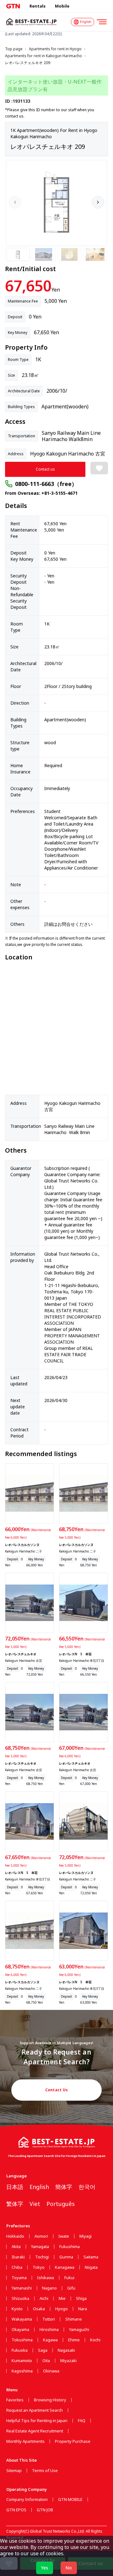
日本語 (15, 2187)
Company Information (27, 2500)
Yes (45, 2568)
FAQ (82, 2421)
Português (61, 2204)
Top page (14, 49)
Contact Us (57, 2090)
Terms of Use (45, 2471)
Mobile (62, 6)
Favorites (15, 2400)
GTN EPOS (16, 2510)
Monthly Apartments (25, 2441)
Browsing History (50, 2400)
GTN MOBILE (70, 2500)
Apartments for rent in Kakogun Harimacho (43, 56)
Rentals (38, 6)
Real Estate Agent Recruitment (35, 2431)
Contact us (45, 469)
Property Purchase (73, 2441)
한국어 (87, 2187)
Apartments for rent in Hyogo (55, 49)
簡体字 (64, 2187)
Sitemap (14, 2471)
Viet (35, 2204)
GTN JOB (45, 2510)
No (69, 2568)
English (39, 2187)
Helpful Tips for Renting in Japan (37, 2421)
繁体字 (15, 2204)
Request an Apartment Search (35, 2410)
